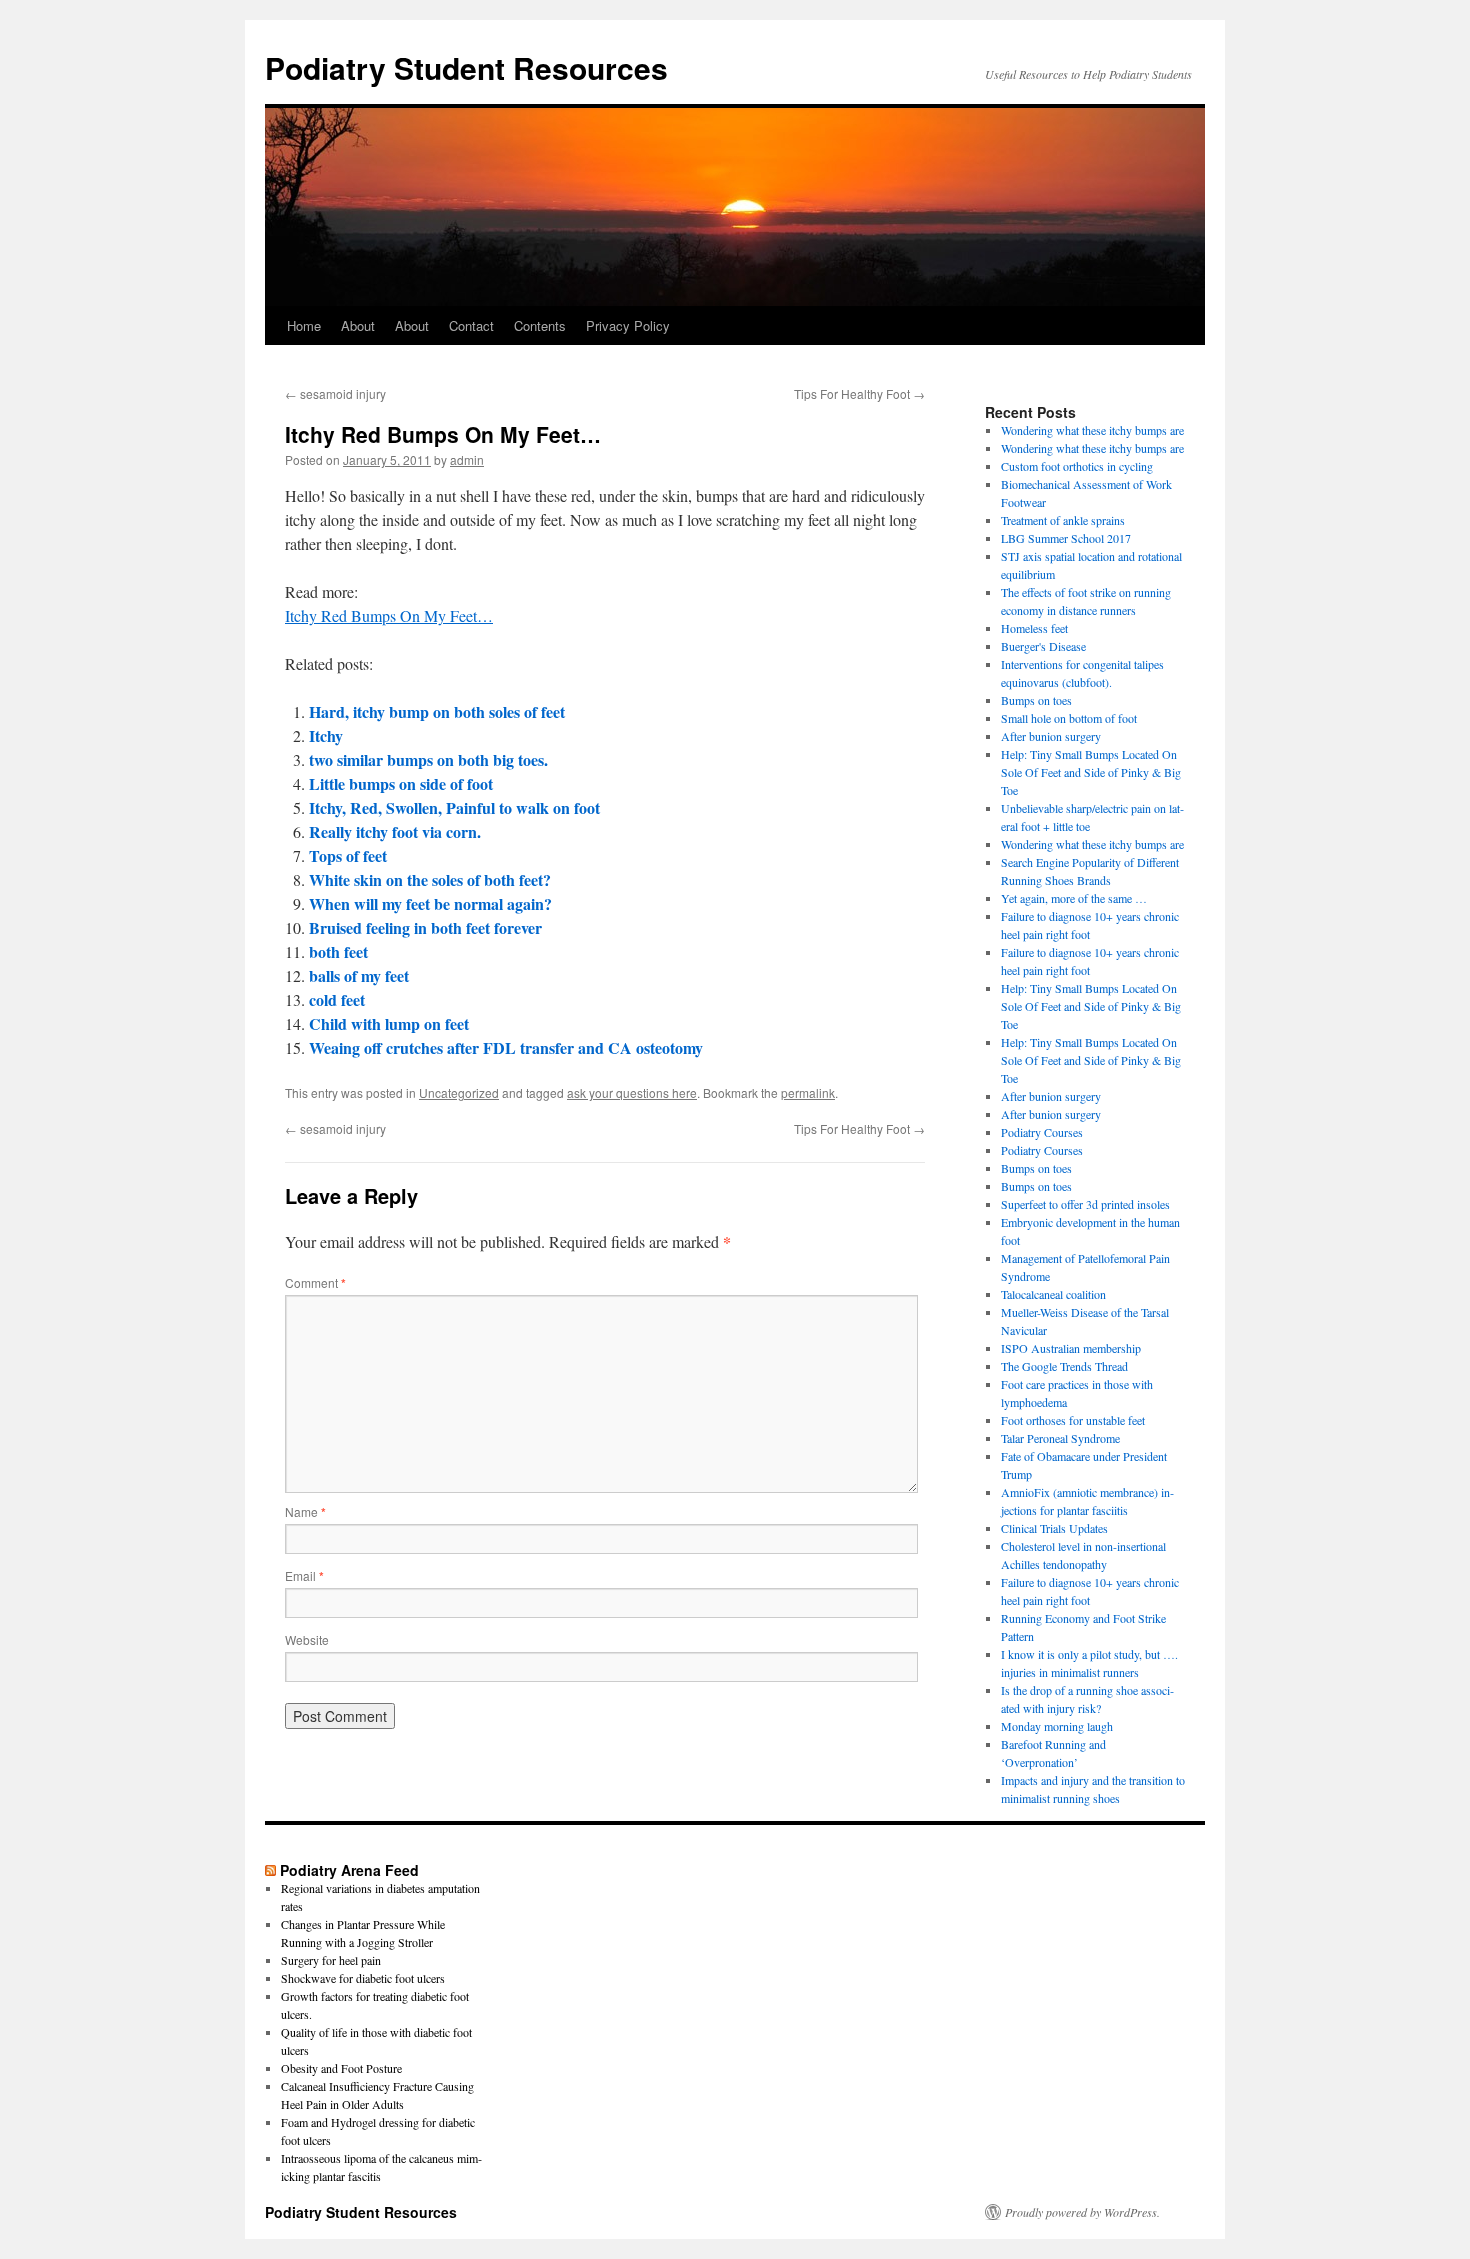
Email (304, 1575)
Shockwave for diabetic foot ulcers (363, 1978)
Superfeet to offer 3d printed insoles (1085, 1204)
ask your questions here (632, 1092)
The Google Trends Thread (1064, 1366)
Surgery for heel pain (331, 1960)
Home (304, 325)
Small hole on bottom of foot (1069, 718)
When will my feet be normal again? (430, 903)
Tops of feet (348, 855)
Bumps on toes (1036, 700)
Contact (471, 325)
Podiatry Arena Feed (349, 1870)
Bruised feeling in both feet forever (425, 927)
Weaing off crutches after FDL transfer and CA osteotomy (506, 1047)
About (358, 325)
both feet (338, 951)
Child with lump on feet (389, 1023)
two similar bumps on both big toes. (428, 759)
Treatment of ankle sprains (1063, 520)
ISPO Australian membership (1071, 1348)
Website (307, 1639)
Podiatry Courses (1042, 1132)
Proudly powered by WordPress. (1082, 2212)
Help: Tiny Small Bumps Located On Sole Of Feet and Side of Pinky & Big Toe (1091, 772)
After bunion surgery (1051, 736)
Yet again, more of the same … (1074, 898)
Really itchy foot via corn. (395, 831)
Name (305, 1511)
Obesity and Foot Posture (341, 2068)
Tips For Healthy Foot (859, 393)
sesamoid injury (335, 393)
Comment (315, 1282)
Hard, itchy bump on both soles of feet (437, 711)
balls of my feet (359, 975)
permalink (808, 1092)
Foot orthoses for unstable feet (1073, 1420)
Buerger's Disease (1043, 646)
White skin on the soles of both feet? (430, 879)
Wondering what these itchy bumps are (1092, 430)
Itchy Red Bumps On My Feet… (389, 615)
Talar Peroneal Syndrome (1060, 1438)
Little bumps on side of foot (401, 783)
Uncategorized (459, 1092)
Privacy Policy (628, 325)
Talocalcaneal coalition (1053, 1294)
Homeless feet (1034, 628)
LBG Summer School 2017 (1066, 538)
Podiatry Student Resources (466, 67)
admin (467, 459)
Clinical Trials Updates (1054, 1528)
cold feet (337, 999)
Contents (540, 325)
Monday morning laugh (1057, 1726)
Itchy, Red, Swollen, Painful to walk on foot (454, 807)
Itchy (326, 735)
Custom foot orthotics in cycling (1077, 466)
